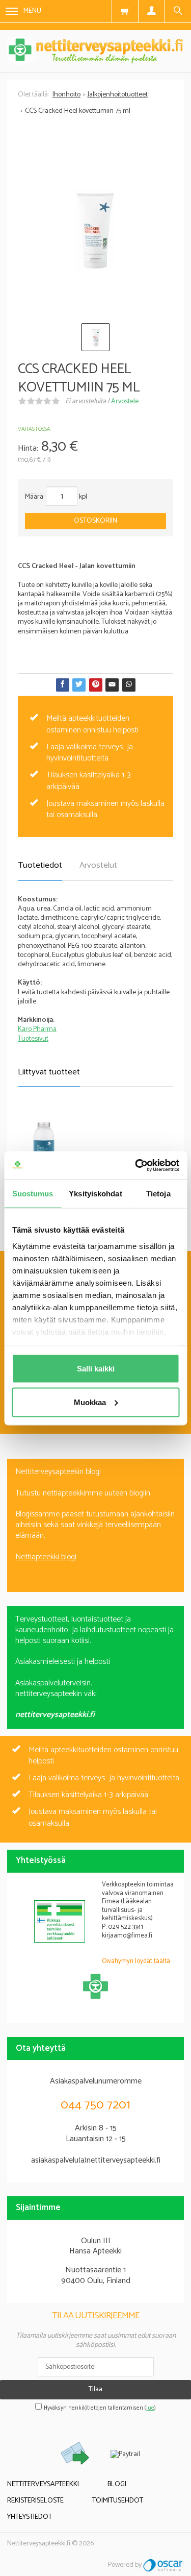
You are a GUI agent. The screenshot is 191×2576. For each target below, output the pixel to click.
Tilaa (95, 2389)
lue (150, 2408)
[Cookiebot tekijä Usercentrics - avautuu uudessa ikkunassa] (136, 1165)
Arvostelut (98, 865)
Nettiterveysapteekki (43, 2484)
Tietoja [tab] (158, 1194)
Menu (32, 11)
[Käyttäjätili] (151, 11)
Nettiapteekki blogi (46, 1557)
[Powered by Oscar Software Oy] (163, 2565)
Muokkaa (90, 1402)
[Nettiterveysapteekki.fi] (95, 51)
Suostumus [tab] (33, 1194)
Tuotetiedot (40, 865)
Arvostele (126, 401)
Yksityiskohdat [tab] (95, 1194)
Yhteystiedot (30, 2517)
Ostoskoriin (95, 521)
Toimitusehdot (118, 2501)
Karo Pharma (37, 1029)
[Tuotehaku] (178, 11)
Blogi (117, 2484)
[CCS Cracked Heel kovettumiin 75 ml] (95, 230)
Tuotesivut (33, 1039)
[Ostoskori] (125, 11)
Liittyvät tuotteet (49, 1072)
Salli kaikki (96, 1369)
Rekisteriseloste (35, 2501)
